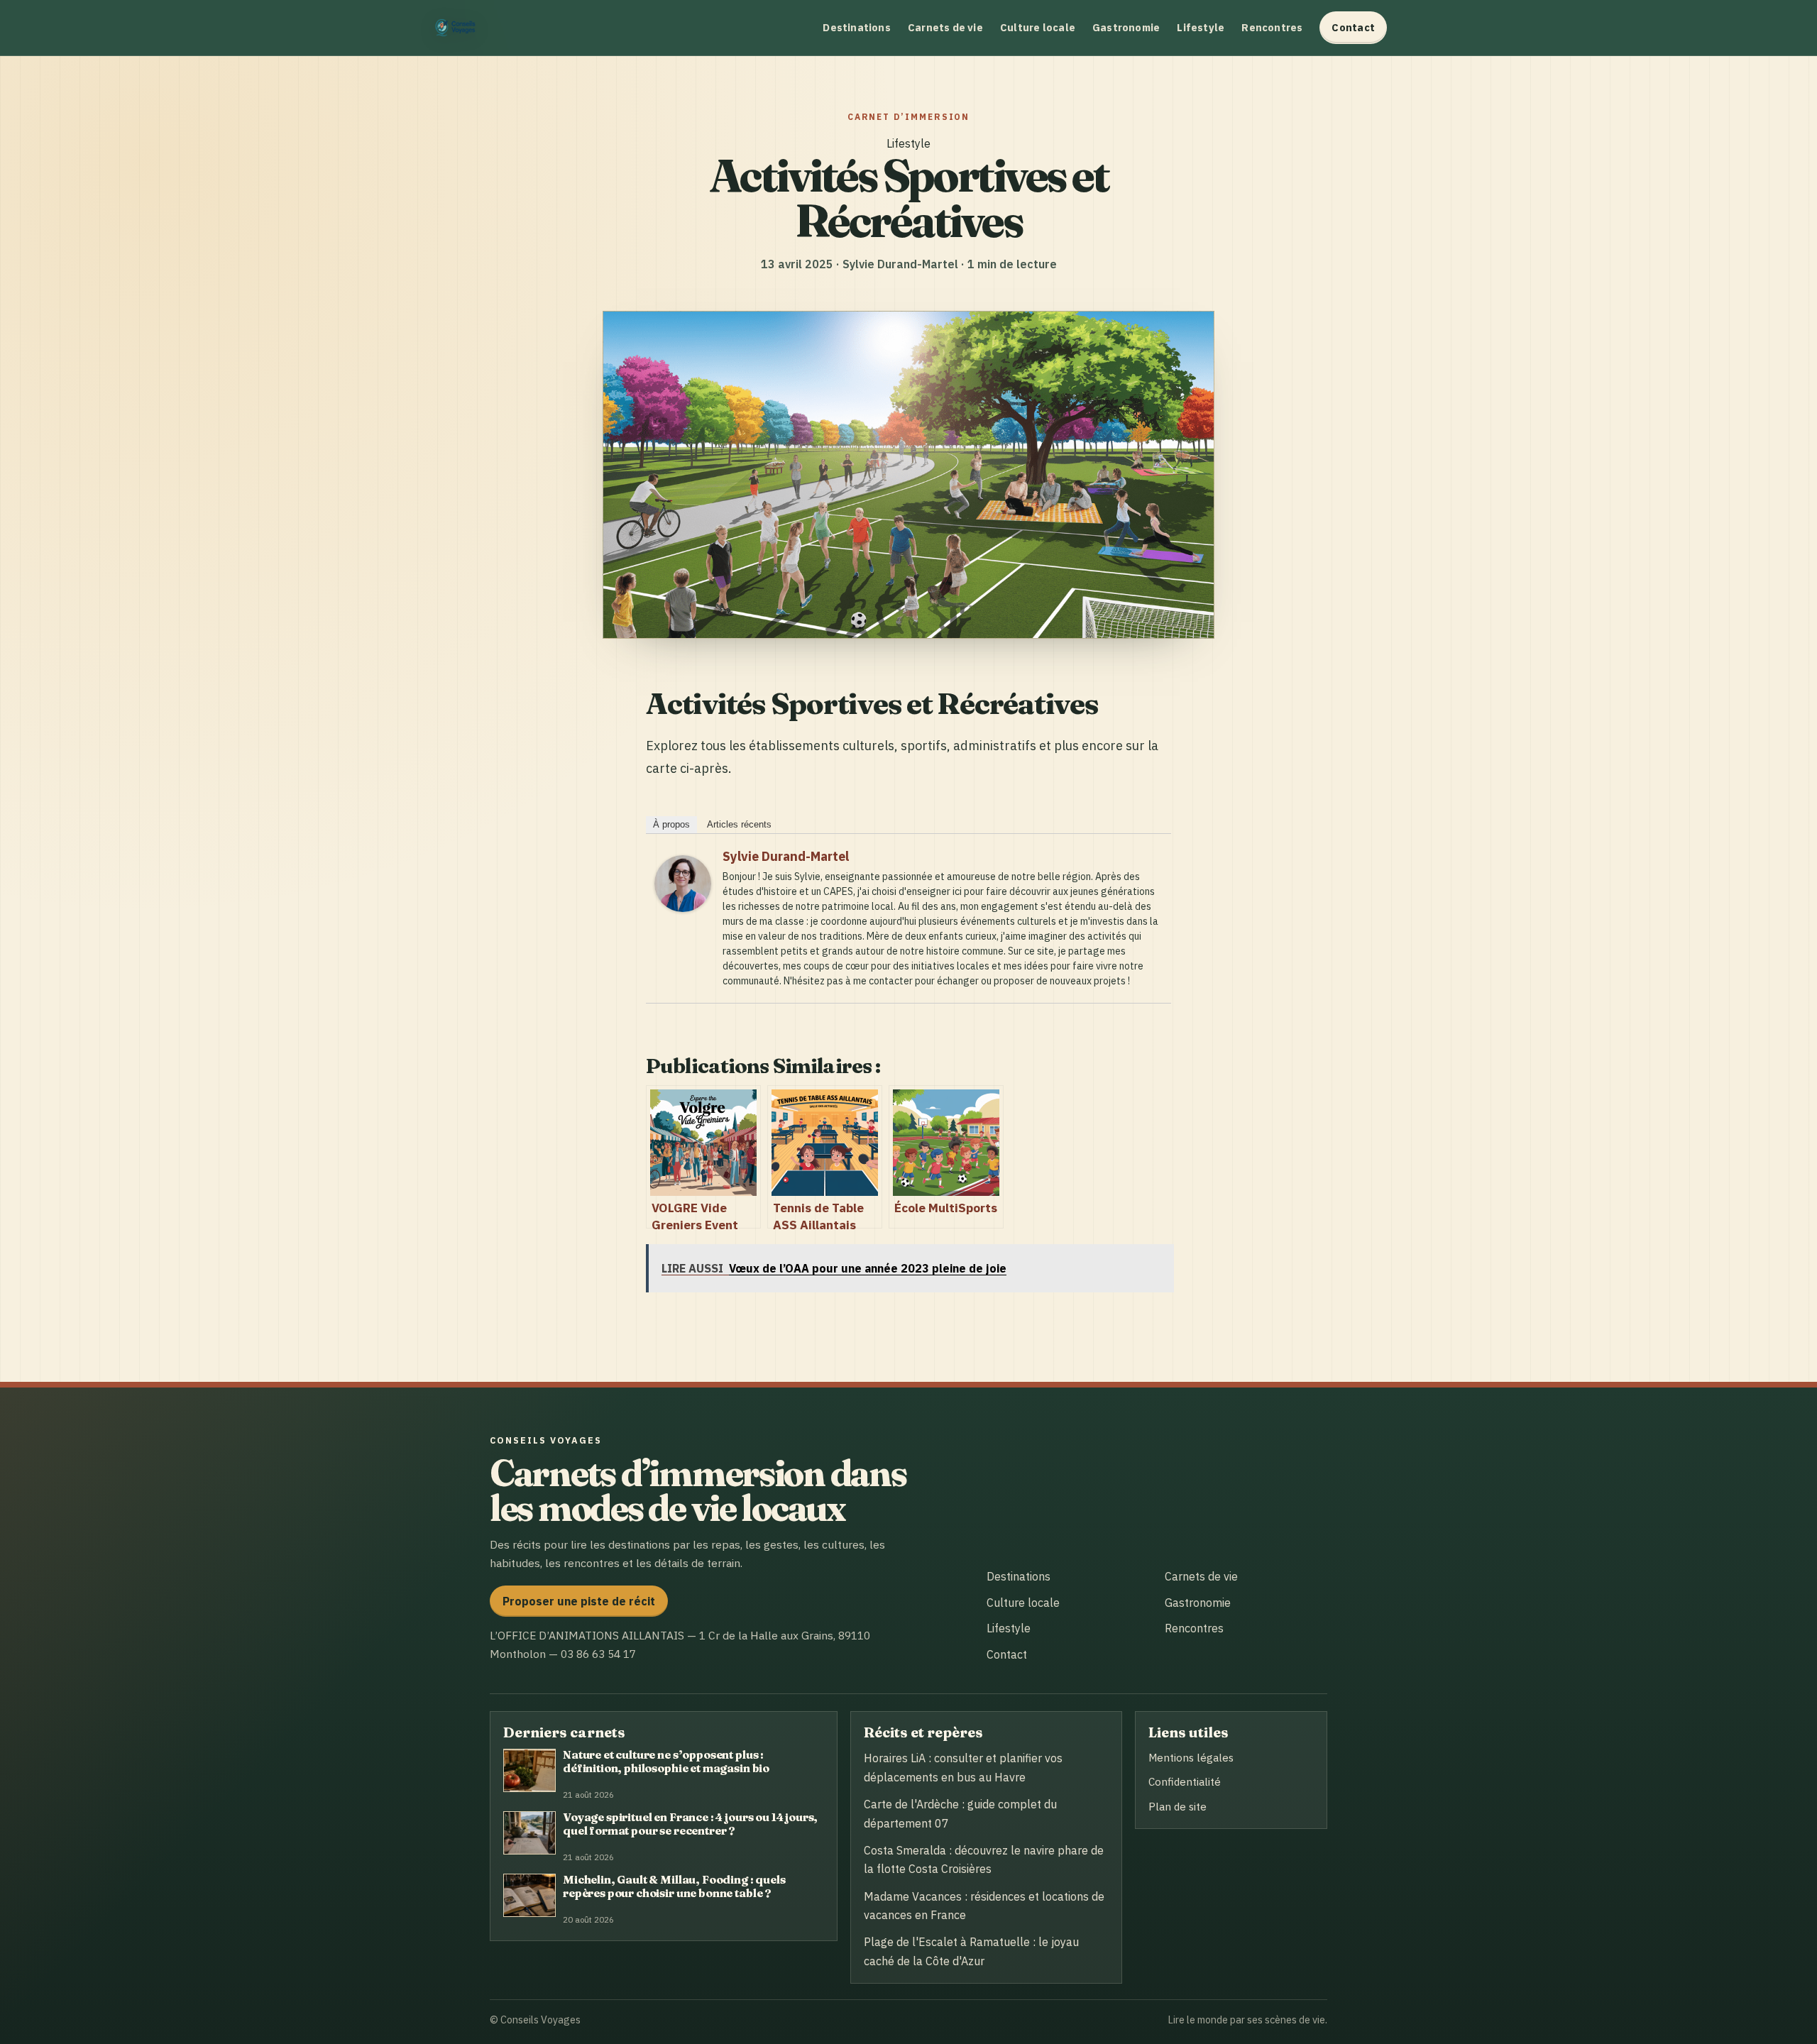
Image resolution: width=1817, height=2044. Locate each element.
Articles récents (739, 824)
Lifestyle (1201, 27)
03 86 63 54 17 (598, 1654)
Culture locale (1038, 27)
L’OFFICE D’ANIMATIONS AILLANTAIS (587, 1635)
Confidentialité (1185, 1781)
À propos (671, 824)
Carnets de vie (945, 27)
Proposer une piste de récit (579, 1601)
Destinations (857, 27)
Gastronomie (1126, 27)
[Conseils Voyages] (458, 28)
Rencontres (1272, 27)
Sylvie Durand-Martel (786, 856)
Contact (1353, 27)
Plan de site (1178, 1806)
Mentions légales (1191, 1757)
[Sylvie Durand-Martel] (683, 907)
